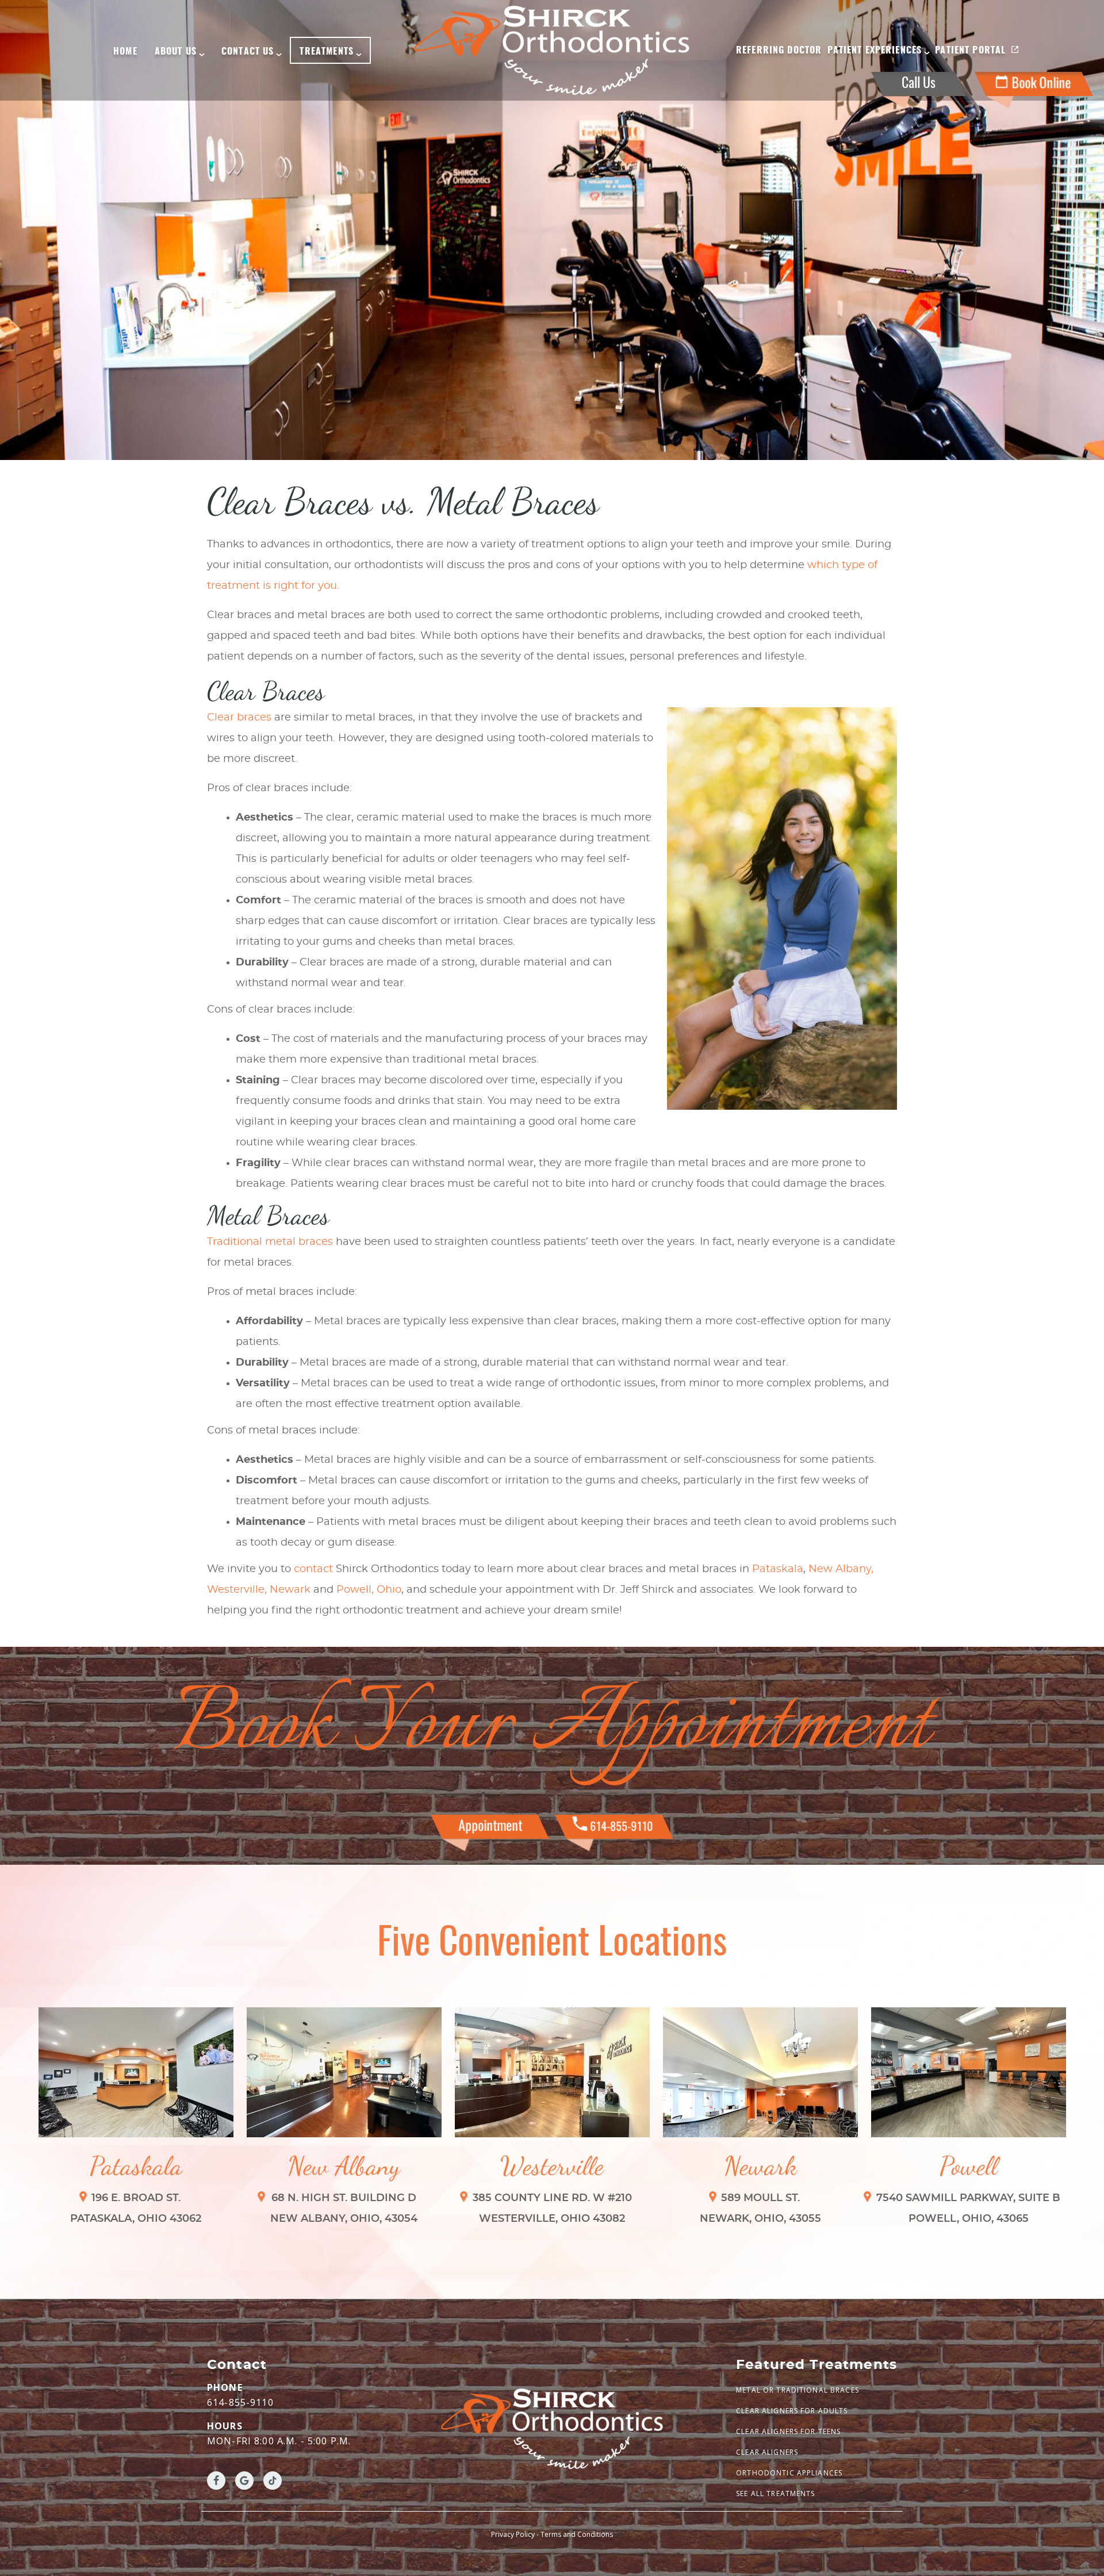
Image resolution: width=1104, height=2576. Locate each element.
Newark (290, 1590)
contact (313, 1569)
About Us (176, 52)
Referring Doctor (779, 51)
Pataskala (778, 1569)
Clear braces (241, 718)
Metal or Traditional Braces (798, 2390)
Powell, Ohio (369, 1590)
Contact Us (248, 52)
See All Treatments (776, 2493)
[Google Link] (244, 2481)
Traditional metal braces (271, 1242)
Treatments (327, 52)
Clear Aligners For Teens (788, 2431)
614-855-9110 (240, 2402)
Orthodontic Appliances (789, 2473)
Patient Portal (970, 51)
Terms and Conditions (577, 2534)
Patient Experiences (875, 51)
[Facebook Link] (216, 2481)
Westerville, (237, 1590)
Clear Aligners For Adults (792, 2411)
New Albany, (841, 1569)
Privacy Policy (513, 2534)
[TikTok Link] (273, 2481)
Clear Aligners (767, 2452)
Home (125, 52)
